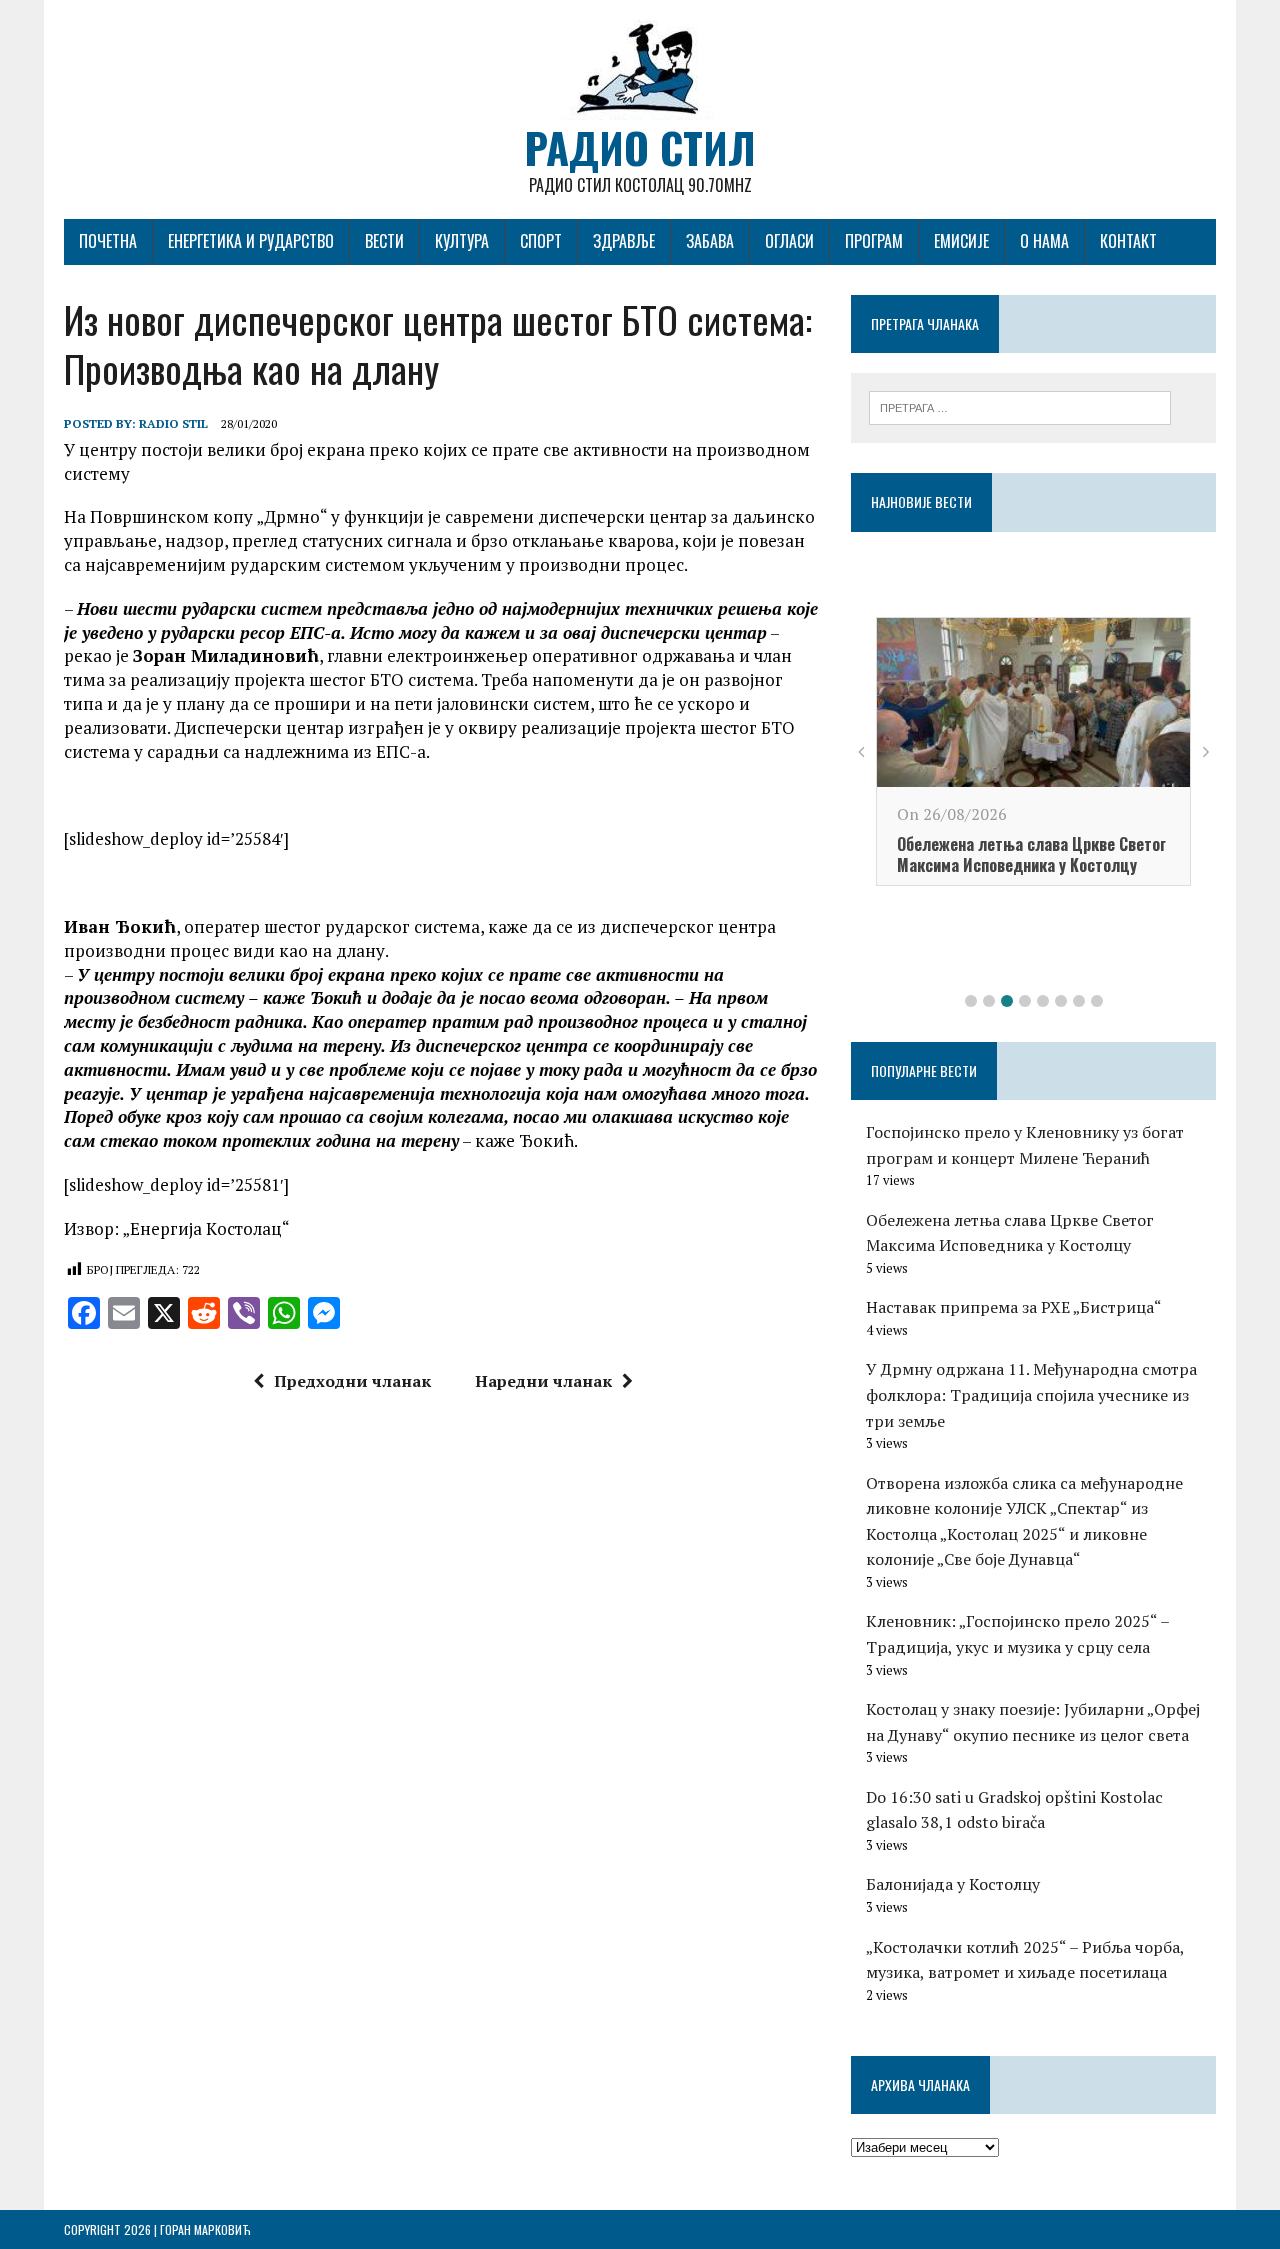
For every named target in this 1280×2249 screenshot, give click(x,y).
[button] (971, 1001)
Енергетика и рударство (251, 241)
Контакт (1128, 241)
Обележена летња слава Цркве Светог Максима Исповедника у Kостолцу (1031, 854)
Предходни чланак (352, 1381)
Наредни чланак (543, 1381)
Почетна (108, 241)
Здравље (624, 241)
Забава (710, 241)
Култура (462, 241)
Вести (384, 241)
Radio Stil (173, 423)
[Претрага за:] (1020, 406)
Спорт (541, 241)
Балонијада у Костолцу (953, 1884)
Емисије (961, 241)
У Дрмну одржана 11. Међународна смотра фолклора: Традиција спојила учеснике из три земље (1031, 1394)
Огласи (789, 241)
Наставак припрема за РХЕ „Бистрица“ (1014, 1307)
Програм (874, 241)
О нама (1044, 241)
